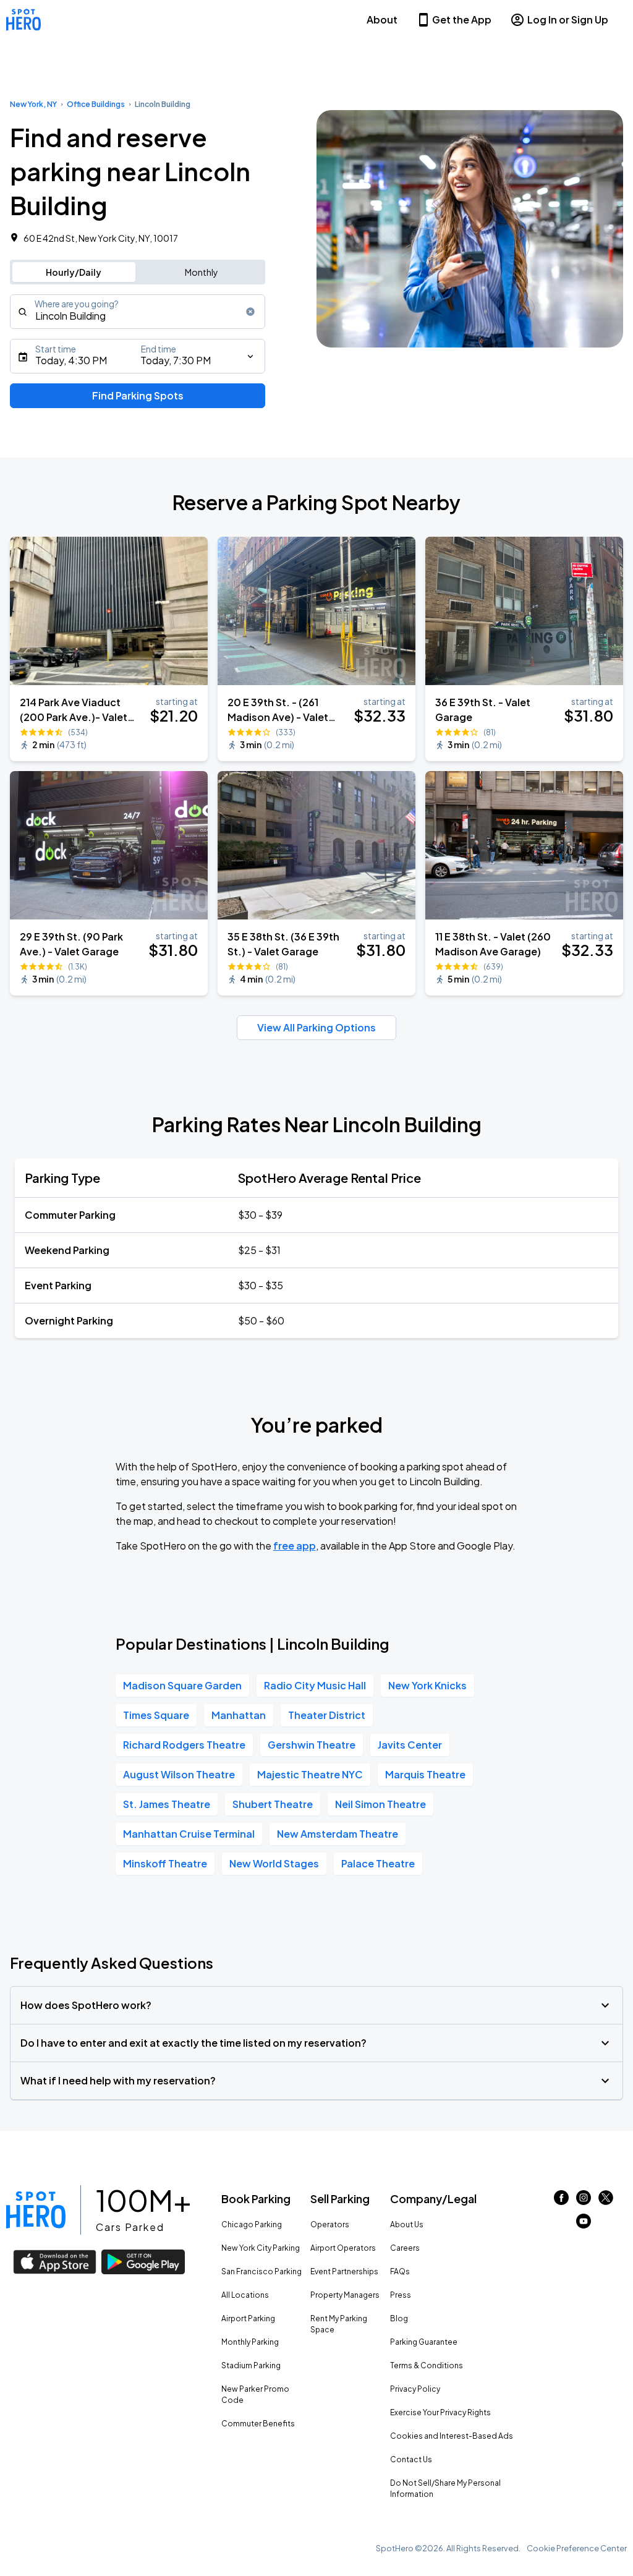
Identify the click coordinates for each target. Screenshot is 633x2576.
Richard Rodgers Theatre (184, 1745)
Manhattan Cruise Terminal (189, 1834)
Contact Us (411, 2459)
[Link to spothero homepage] (36, 2210)
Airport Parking (248, 2318)
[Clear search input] (250, 312)
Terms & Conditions (427, 2365)
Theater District (327, 1715)
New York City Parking (261, 2248)
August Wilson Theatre (179, 1774)
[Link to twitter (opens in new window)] (606, 2201)
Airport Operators (343, 2248)
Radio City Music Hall (315, 1685)
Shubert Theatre (273, 1804)
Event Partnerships (344, 2271)
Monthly (202, 272)
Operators (330, 2224)
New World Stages (274, 1863)
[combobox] (138, 312)
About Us (407, 2224)
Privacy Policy (415, 2389)
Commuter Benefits (258, 2424)
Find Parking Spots (138, 395)
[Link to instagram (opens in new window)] (584, 2201)
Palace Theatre (378, 1863)
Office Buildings (96, 104)
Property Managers (345, 2295)
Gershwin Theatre (312, 1745)
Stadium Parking (251, 2365)
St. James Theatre (167, 1804)
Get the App (462, 19)
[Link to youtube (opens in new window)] (584, 2224)
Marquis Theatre (425, 1774)
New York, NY (33, 104)
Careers (405, 2248)
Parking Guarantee (424, 2342)
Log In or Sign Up (568, 19)
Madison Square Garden (182, 1685)
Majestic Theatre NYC (310, 1774)
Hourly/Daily (74, 272)
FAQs (400, 2271)
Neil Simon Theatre (380, 1804)
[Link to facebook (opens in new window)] (561, 2201)
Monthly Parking (250, 2342)
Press (401, 2295)
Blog (399, 2318)
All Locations (245, 2295)
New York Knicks (427, 1685)
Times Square (156, 1715)
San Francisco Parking (261, 2271)
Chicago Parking (252, 2224)
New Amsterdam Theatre (338, 1834)
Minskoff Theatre (165, 1863)
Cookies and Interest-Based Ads (452, 2436)
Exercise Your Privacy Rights (440, 2412)
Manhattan (239, 1715)
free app (295, 1546)
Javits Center (410, 1745)
